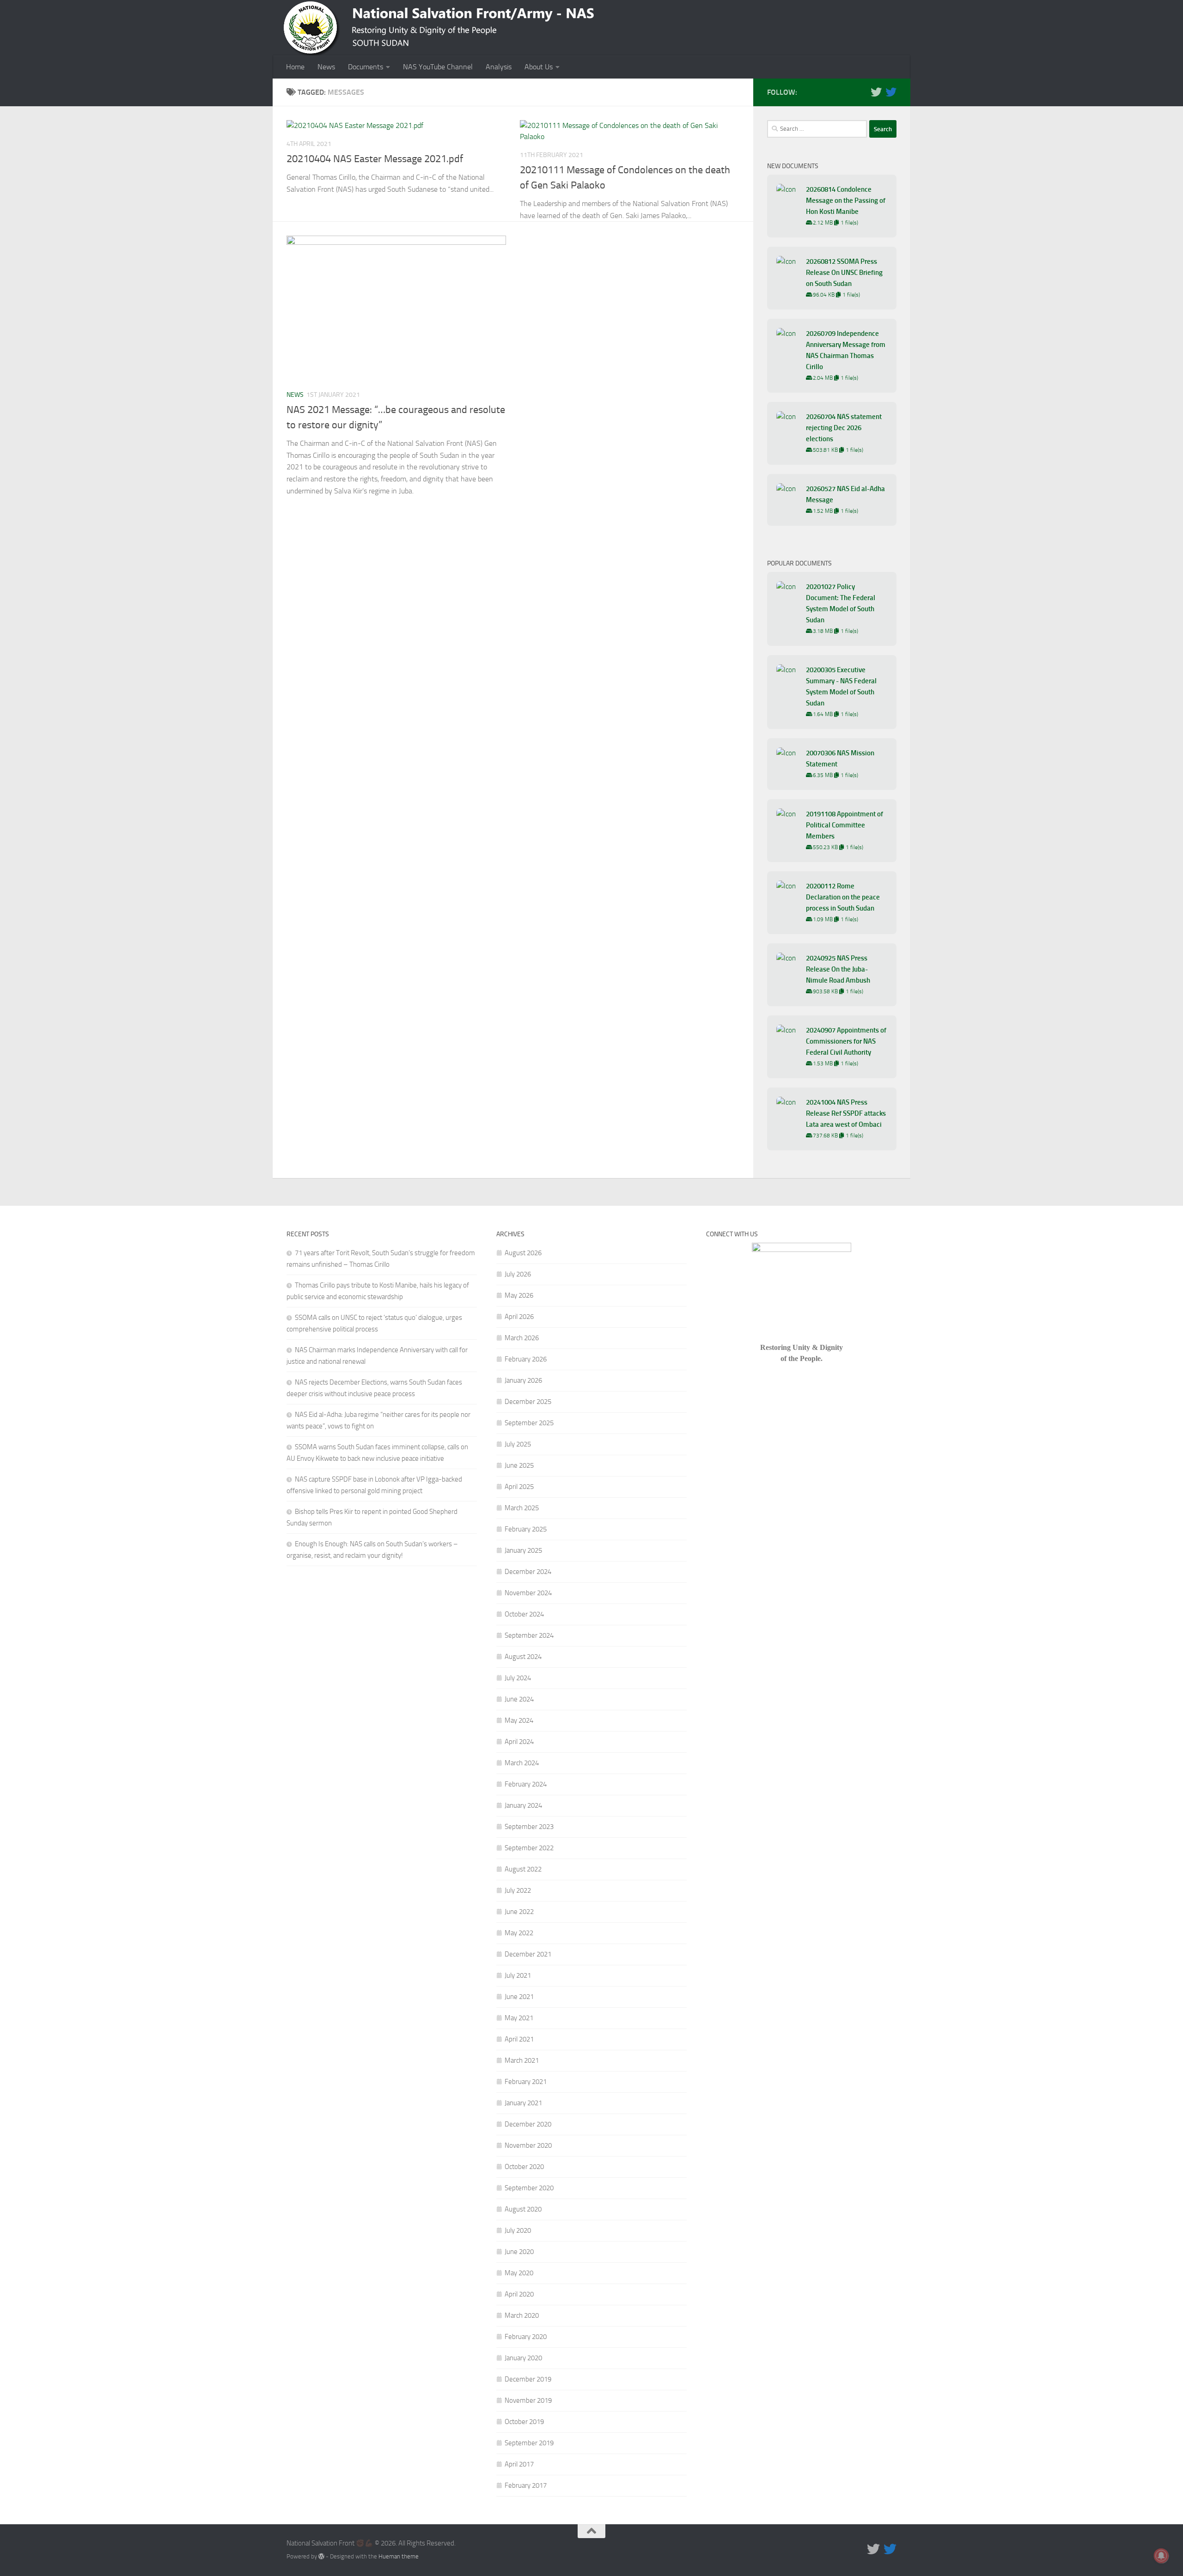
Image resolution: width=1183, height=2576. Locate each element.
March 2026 (522, 1338)
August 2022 (523, 1869)
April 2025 (519, 1487)
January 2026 (523, 1380)
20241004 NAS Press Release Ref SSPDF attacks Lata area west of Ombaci (846, 1113)
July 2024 (518, 1678)
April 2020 (519, 2294)
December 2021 (528, 1954)
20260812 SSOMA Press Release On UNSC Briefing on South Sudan (844, 273)
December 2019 (528, 2379)
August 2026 (523, 1253)
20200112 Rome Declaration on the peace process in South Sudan (843, 897)
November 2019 (528, 2400)
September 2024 (529, 1635)
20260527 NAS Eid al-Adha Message (845, 494)
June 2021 (519, 1997)
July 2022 (518, 1890)
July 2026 (518, 1274)
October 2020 (524, 2167)
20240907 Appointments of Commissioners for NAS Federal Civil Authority (846, 1041)
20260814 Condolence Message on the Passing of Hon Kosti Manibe (846, 200)
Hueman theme (399, 2556)
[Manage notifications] (1161, 2556)
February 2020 (526, 2337)
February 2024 (526, 1784)
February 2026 (526, 1359)
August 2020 (523, 2209)
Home (295, 67)
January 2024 (523, 1805)
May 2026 (519, 1295)
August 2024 (523, 1657)
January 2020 (523, 2358)
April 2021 (519, 2039)
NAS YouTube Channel (438, 67)
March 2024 (522, 1763)
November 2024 (528, 1593)
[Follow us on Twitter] (876, 92)
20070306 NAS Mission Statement (840, 759)
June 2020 (519, 2252)
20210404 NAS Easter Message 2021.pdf (375, 159)
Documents (366, 67)
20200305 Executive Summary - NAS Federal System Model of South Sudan (841, 687)
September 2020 (529, 2188)
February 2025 (526, 1529)
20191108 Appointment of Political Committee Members (845, 825)
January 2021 (523, 2103)
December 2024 (528, 1572)
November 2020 (528, 2145)
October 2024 (524, 1614)
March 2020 (522, 2315)
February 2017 (526, 2485)
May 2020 (519, 2273)
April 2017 (519, 2464)
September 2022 (529, 1848)
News (326, 67)
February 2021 (526, 2082)
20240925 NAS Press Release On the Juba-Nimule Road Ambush (838, 969)
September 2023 (529, 1827)
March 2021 (522, 2060)
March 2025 (522, 1508)
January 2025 (523, 1550)
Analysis (499, 67)
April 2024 (519, 1742)
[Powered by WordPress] (321, 2556)
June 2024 (519, 1699)
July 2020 (518, 2230)
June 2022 (519, 1912)
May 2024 (519, 1720)
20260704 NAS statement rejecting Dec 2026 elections (844, 428)
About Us (539, 67)
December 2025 (528, 1402)
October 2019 (524, 2422)
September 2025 (529, 1423)
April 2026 (519, 1317)
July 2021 (518, 1975)
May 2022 (519, 1933)
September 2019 (529, 2443)
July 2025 (518, 1444)
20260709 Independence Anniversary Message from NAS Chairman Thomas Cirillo (846, 350)
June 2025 (519, 1465)
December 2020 (528, 2124)
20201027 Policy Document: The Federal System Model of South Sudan (841, 603)
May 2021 (519, 2018)
